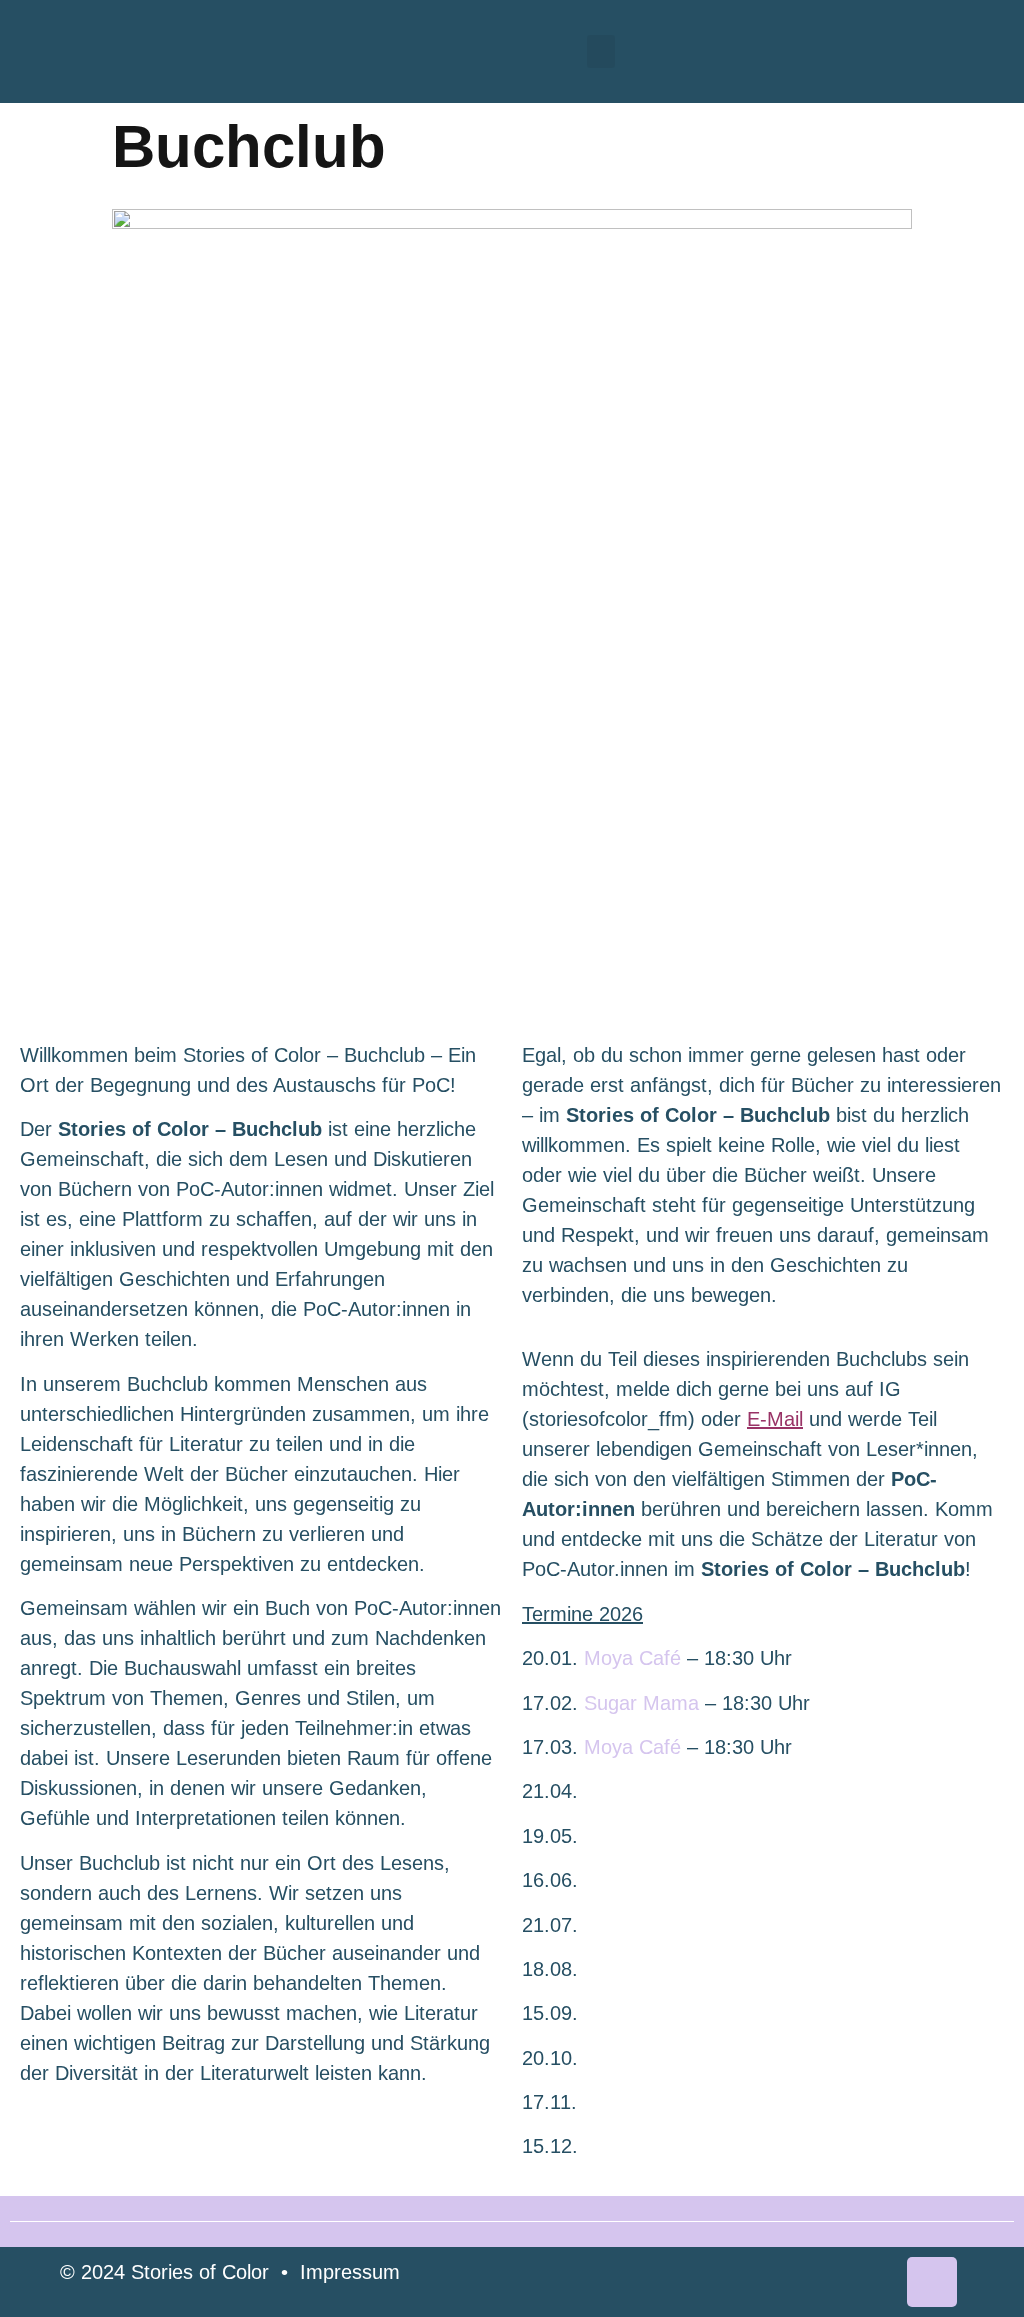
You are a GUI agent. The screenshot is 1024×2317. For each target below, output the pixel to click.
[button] (601, 51)
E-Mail (775, 1419)
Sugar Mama (641, 1703)
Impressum (350, 2272)
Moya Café (632, 1658)
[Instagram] (932, 2282)
